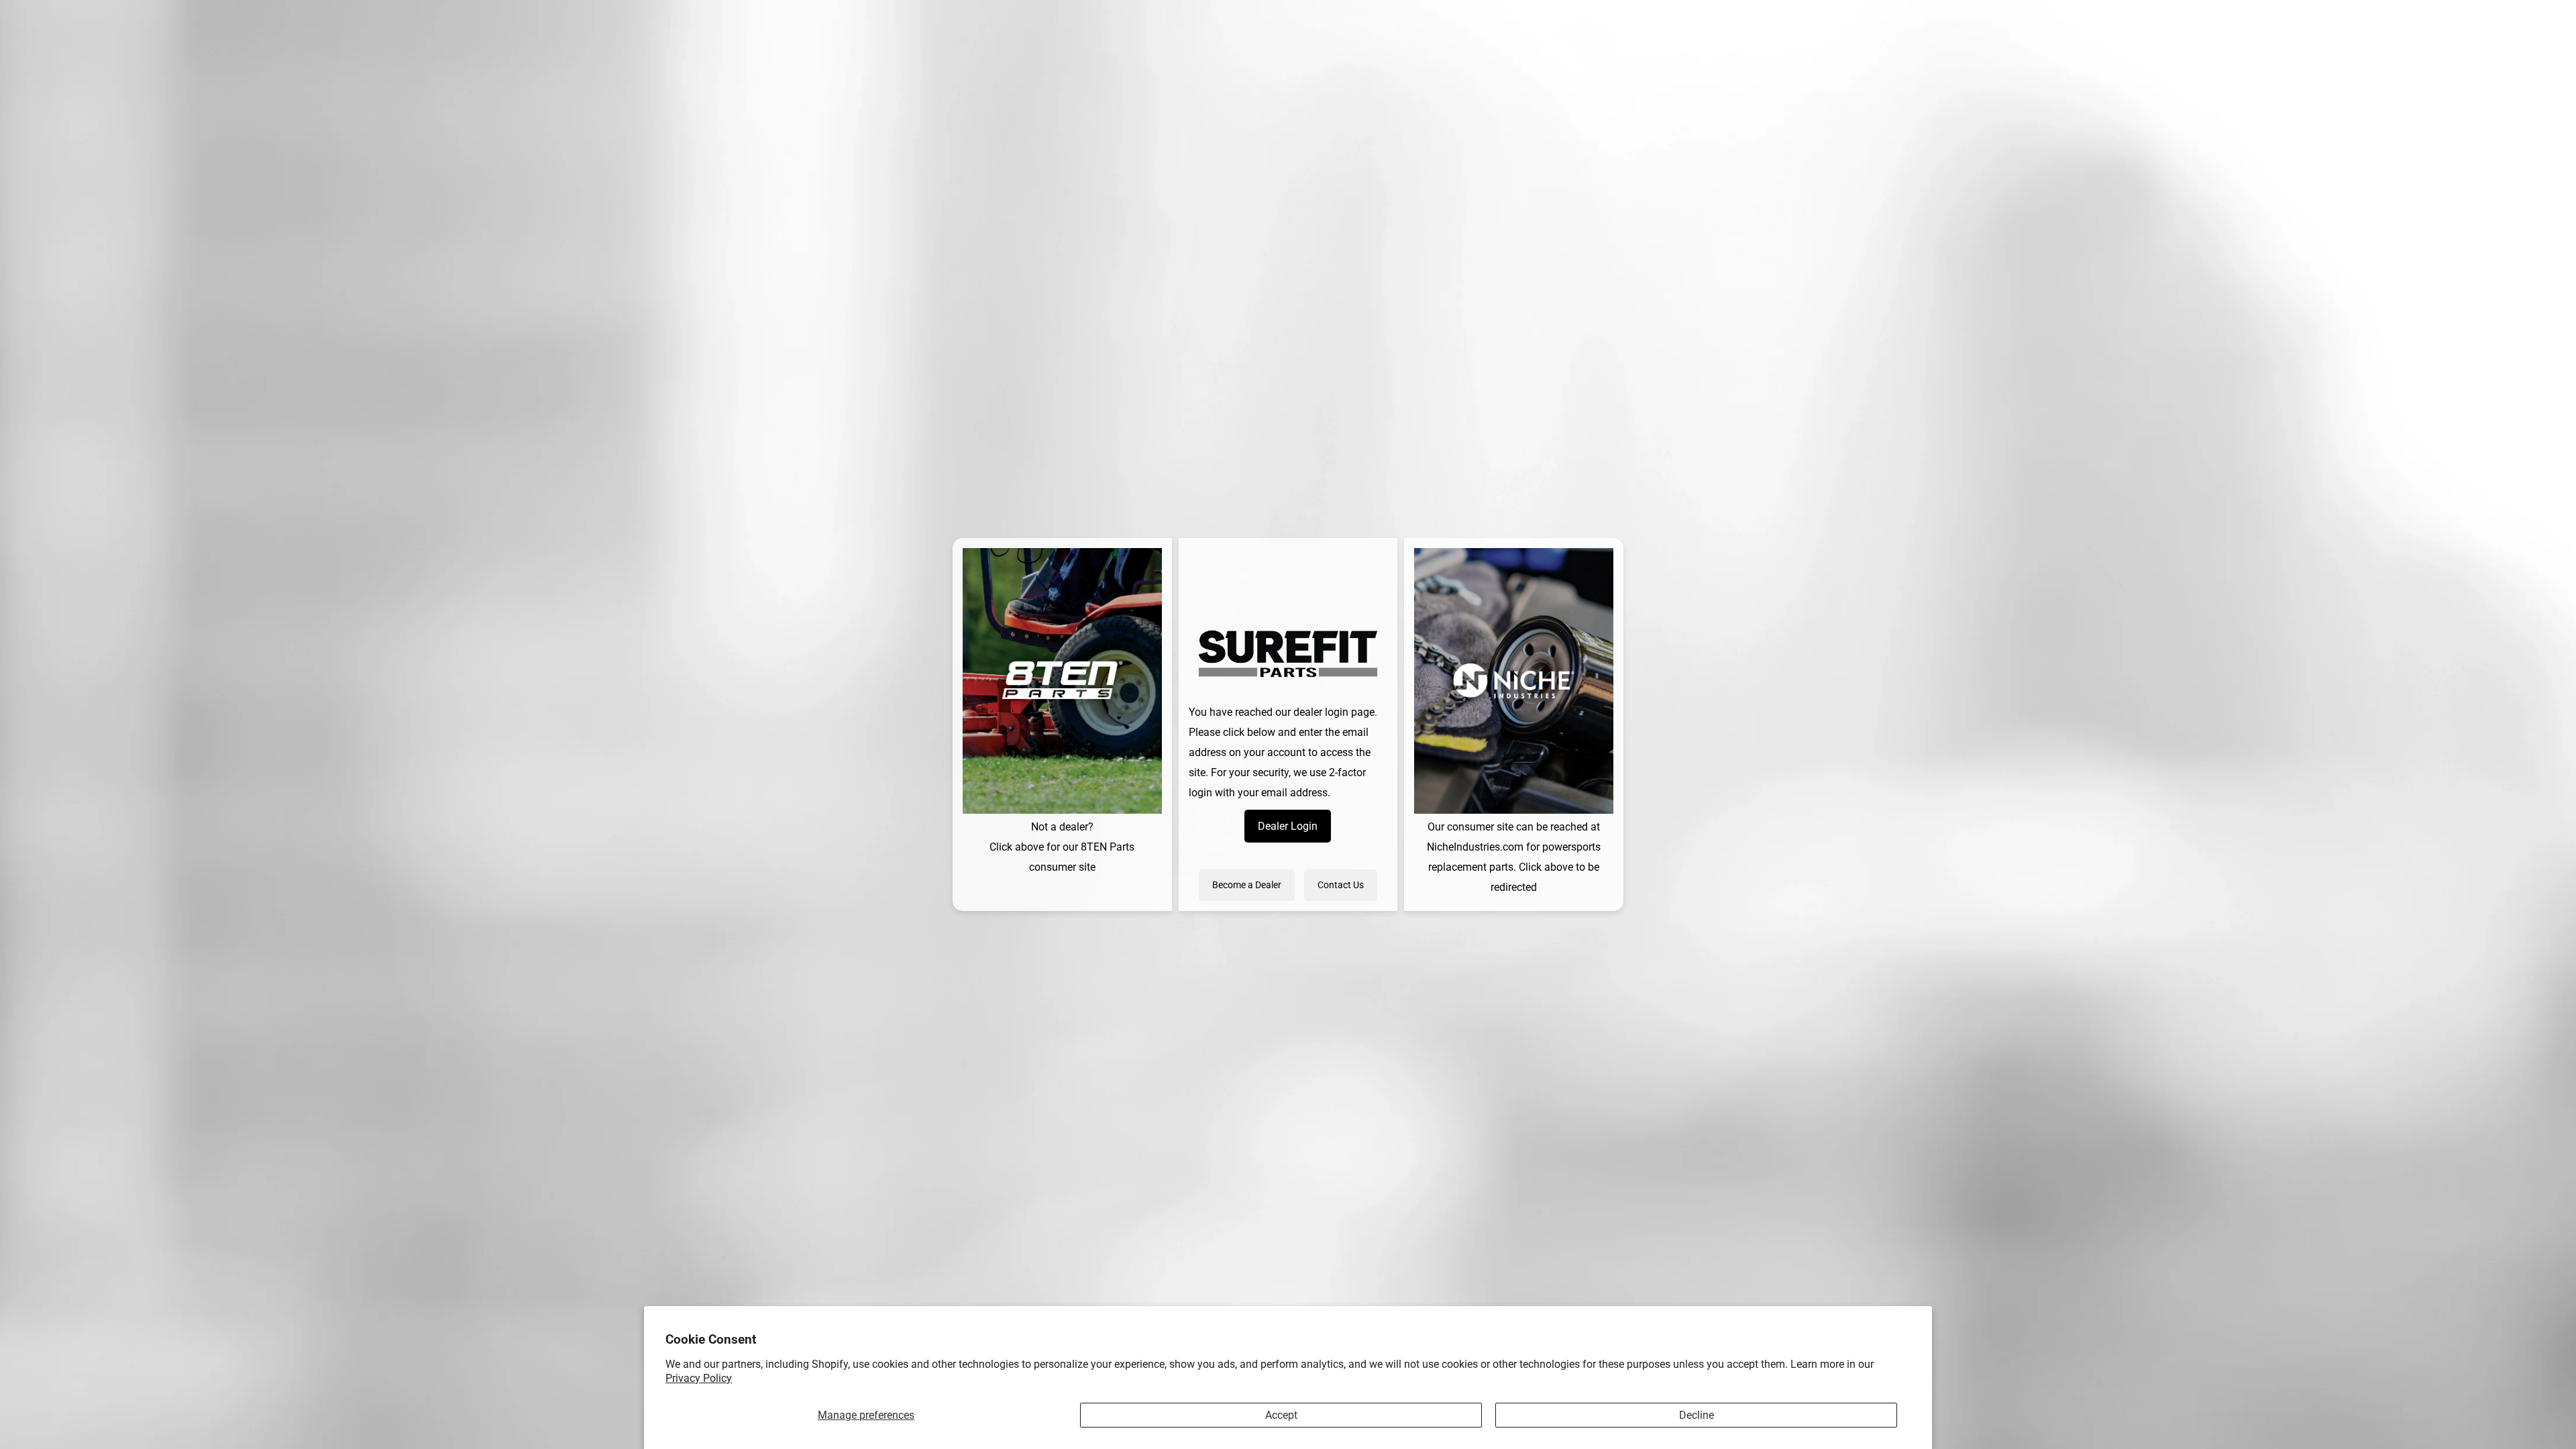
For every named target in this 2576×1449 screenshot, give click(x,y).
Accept (1281, 1415)
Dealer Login (1288, 826)
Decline (1697, 1415)
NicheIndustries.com (1475, 847)
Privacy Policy (699, 1378)
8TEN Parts (1108, 847)
